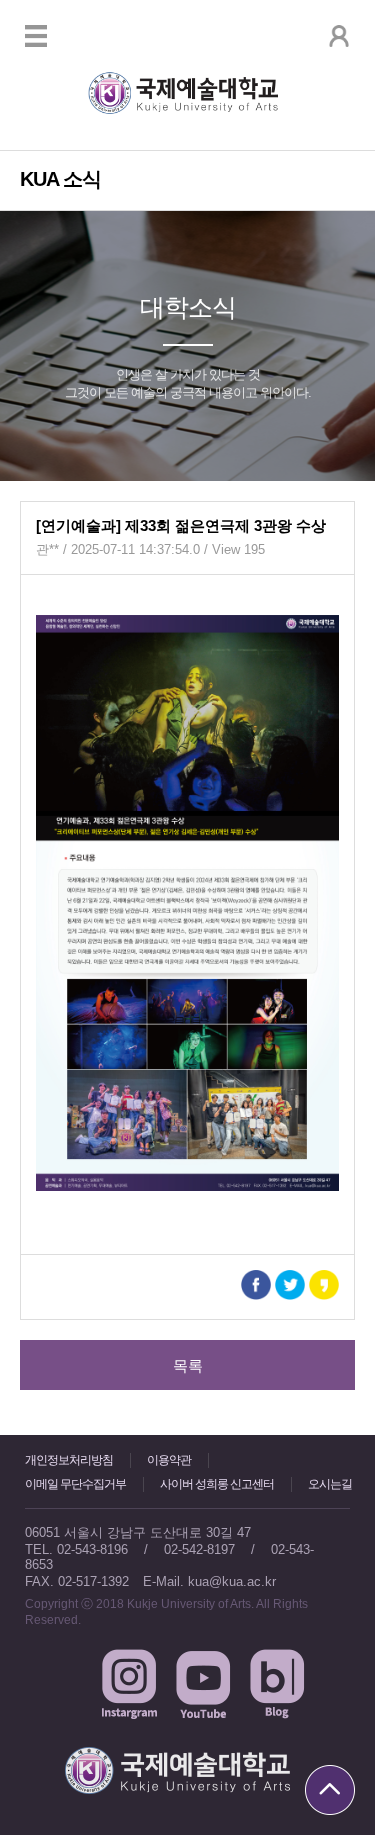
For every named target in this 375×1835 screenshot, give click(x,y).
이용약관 (169, 1460)
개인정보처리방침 (69, 1460)
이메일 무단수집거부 (75, 1484)
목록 (188, 1365)
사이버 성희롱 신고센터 (217, 1484)
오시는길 (330, 1484)
